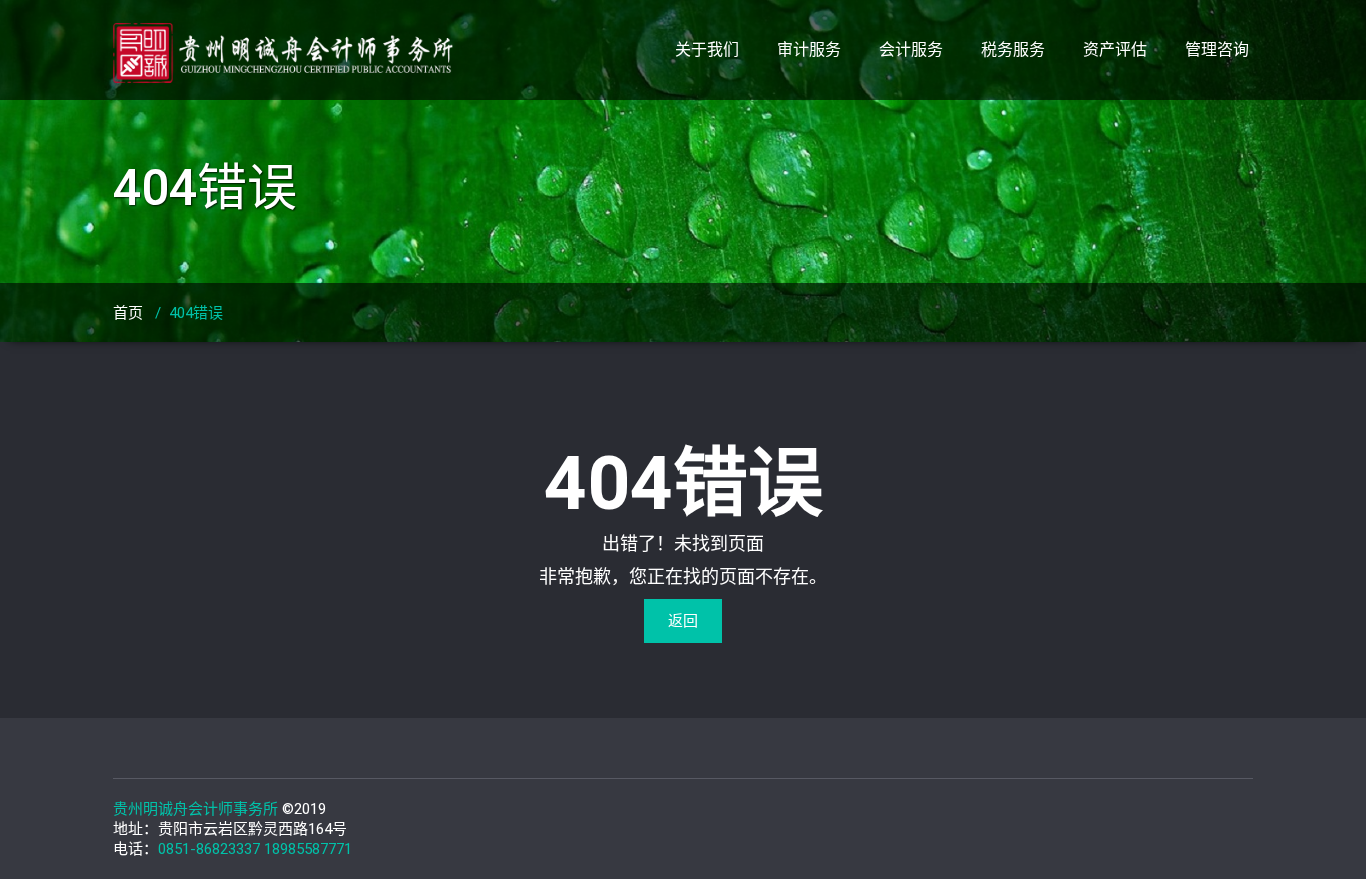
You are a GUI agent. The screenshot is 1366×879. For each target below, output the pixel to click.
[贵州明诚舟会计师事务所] (290, 41)
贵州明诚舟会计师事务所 (195, 809)
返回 (683, 621)
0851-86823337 (209, 849)
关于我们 (707, 49)
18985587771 (308, 849)
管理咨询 (1217, 49)
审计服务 (809, 49)
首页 (128, 313)
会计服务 (911, 49)
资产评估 (1115, 49)
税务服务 (1013, 49)
